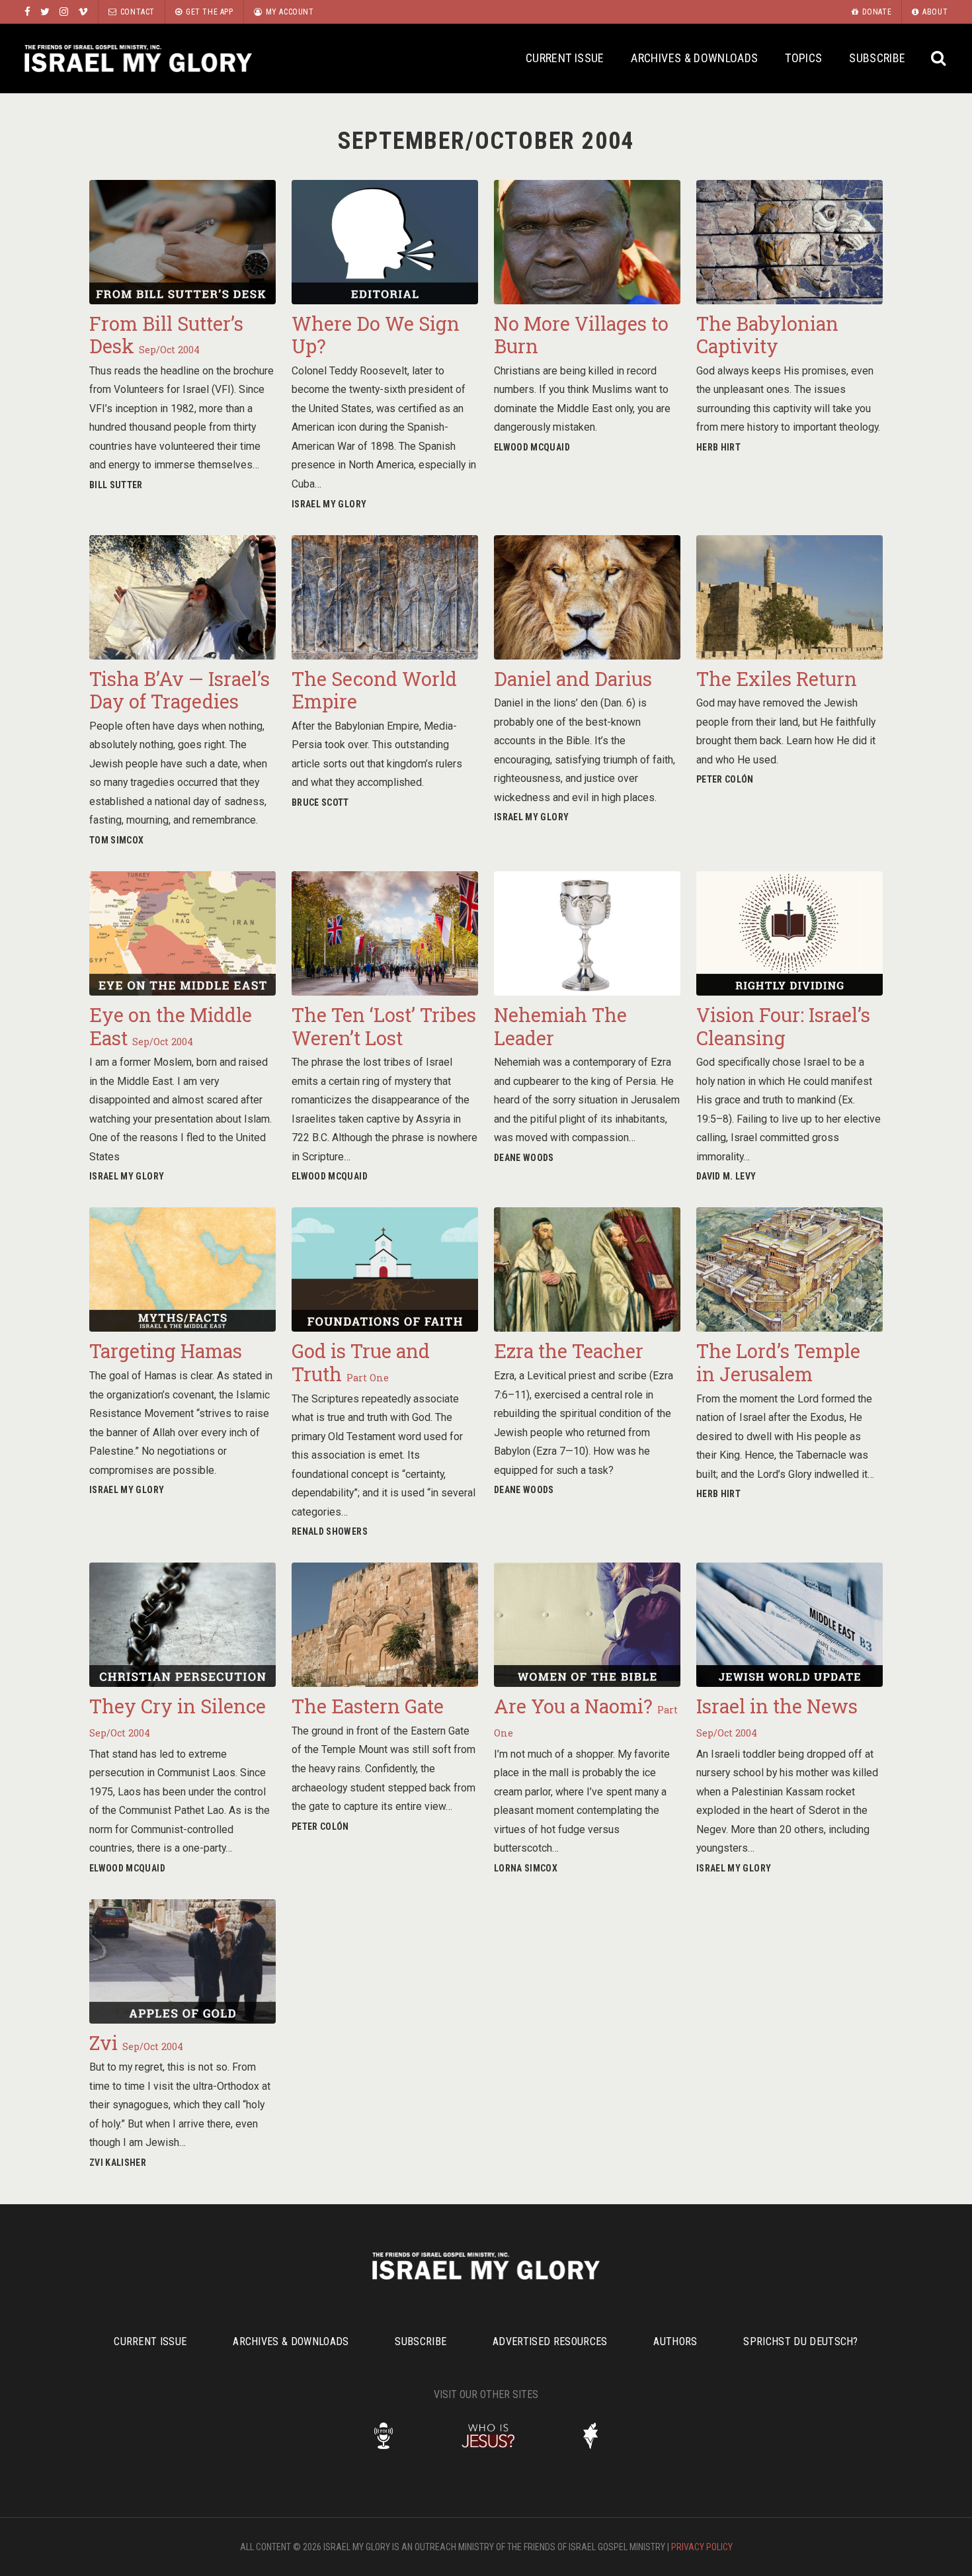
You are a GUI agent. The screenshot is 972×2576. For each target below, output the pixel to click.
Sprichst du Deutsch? (800, 2341)
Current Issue (565, 58)
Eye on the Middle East (171, 1026)
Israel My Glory (138, 59)
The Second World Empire (374, 690)
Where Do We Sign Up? (376, 335)
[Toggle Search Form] (939, 59)
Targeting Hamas (166, 1351)
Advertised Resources (550, 2341)
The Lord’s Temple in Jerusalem (778, 1362)
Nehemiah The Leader (560, 1026)
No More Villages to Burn (581, 335)
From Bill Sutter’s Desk (166, 335)
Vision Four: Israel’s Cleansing (783, 1026)
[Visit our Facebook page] (27, 12)
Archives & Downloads (694, 58)
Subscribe (877, 58)
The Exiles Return (777, 679)
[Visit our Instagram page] (64, 12)
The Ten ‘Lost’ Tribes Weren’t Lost (384, 1026)
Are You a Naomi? (586, 1716)
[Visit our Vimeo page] (83, 12)
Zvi (136, 2043)
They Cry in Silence (178, 1716)
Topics (803, 58)
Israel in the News (777, 1716)
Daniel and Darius (573, 679)
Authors (675, 2341)
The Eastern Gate (368, 1706)
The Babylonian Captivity (767, 335)
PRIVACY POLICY (702, 2547)
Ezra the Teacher (569, 1351)
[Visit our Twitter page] (45, 12)
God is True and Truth (361, 1362)
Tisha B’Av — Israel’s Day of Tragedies (180, 690)
